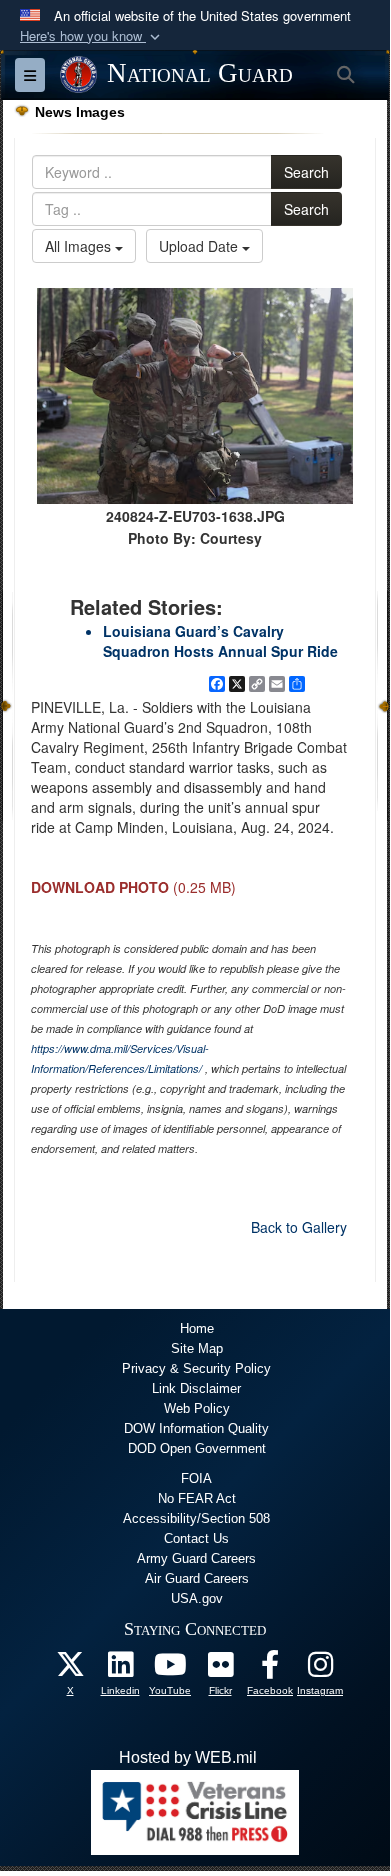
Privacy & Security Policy (196, 1368)
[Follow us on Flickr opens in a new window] (220, 1669)
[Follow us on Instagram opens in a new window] (320, 1669)
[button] (92, 36)
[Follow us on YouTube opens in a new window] (170, 1669)
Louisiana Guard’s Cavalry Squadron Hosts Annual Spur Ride (220, 641)
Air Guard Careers (197, 1578)
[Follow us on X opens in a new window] (70, 1669)
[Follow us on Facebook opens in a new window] (270, 1669)
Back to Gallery (299, 1227)
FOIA (196, 1478)
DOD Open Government (197, 1448)
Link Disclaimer (196, 1388)
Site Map (197, 1348)
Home (197, 1328)
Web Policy (197, 1408)
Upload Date (200, 246)
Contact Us (196, 1538)
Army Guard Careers (196, 1558)
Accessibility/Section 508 (196, 1518)
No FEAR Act (197, 1498)
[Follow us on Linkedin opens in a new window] (120, 1669)
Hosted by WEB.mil (188, 1757)
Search (306, 172)
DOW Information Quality (196, 1428)
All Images (80, 246)
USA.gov (197, 1598)
